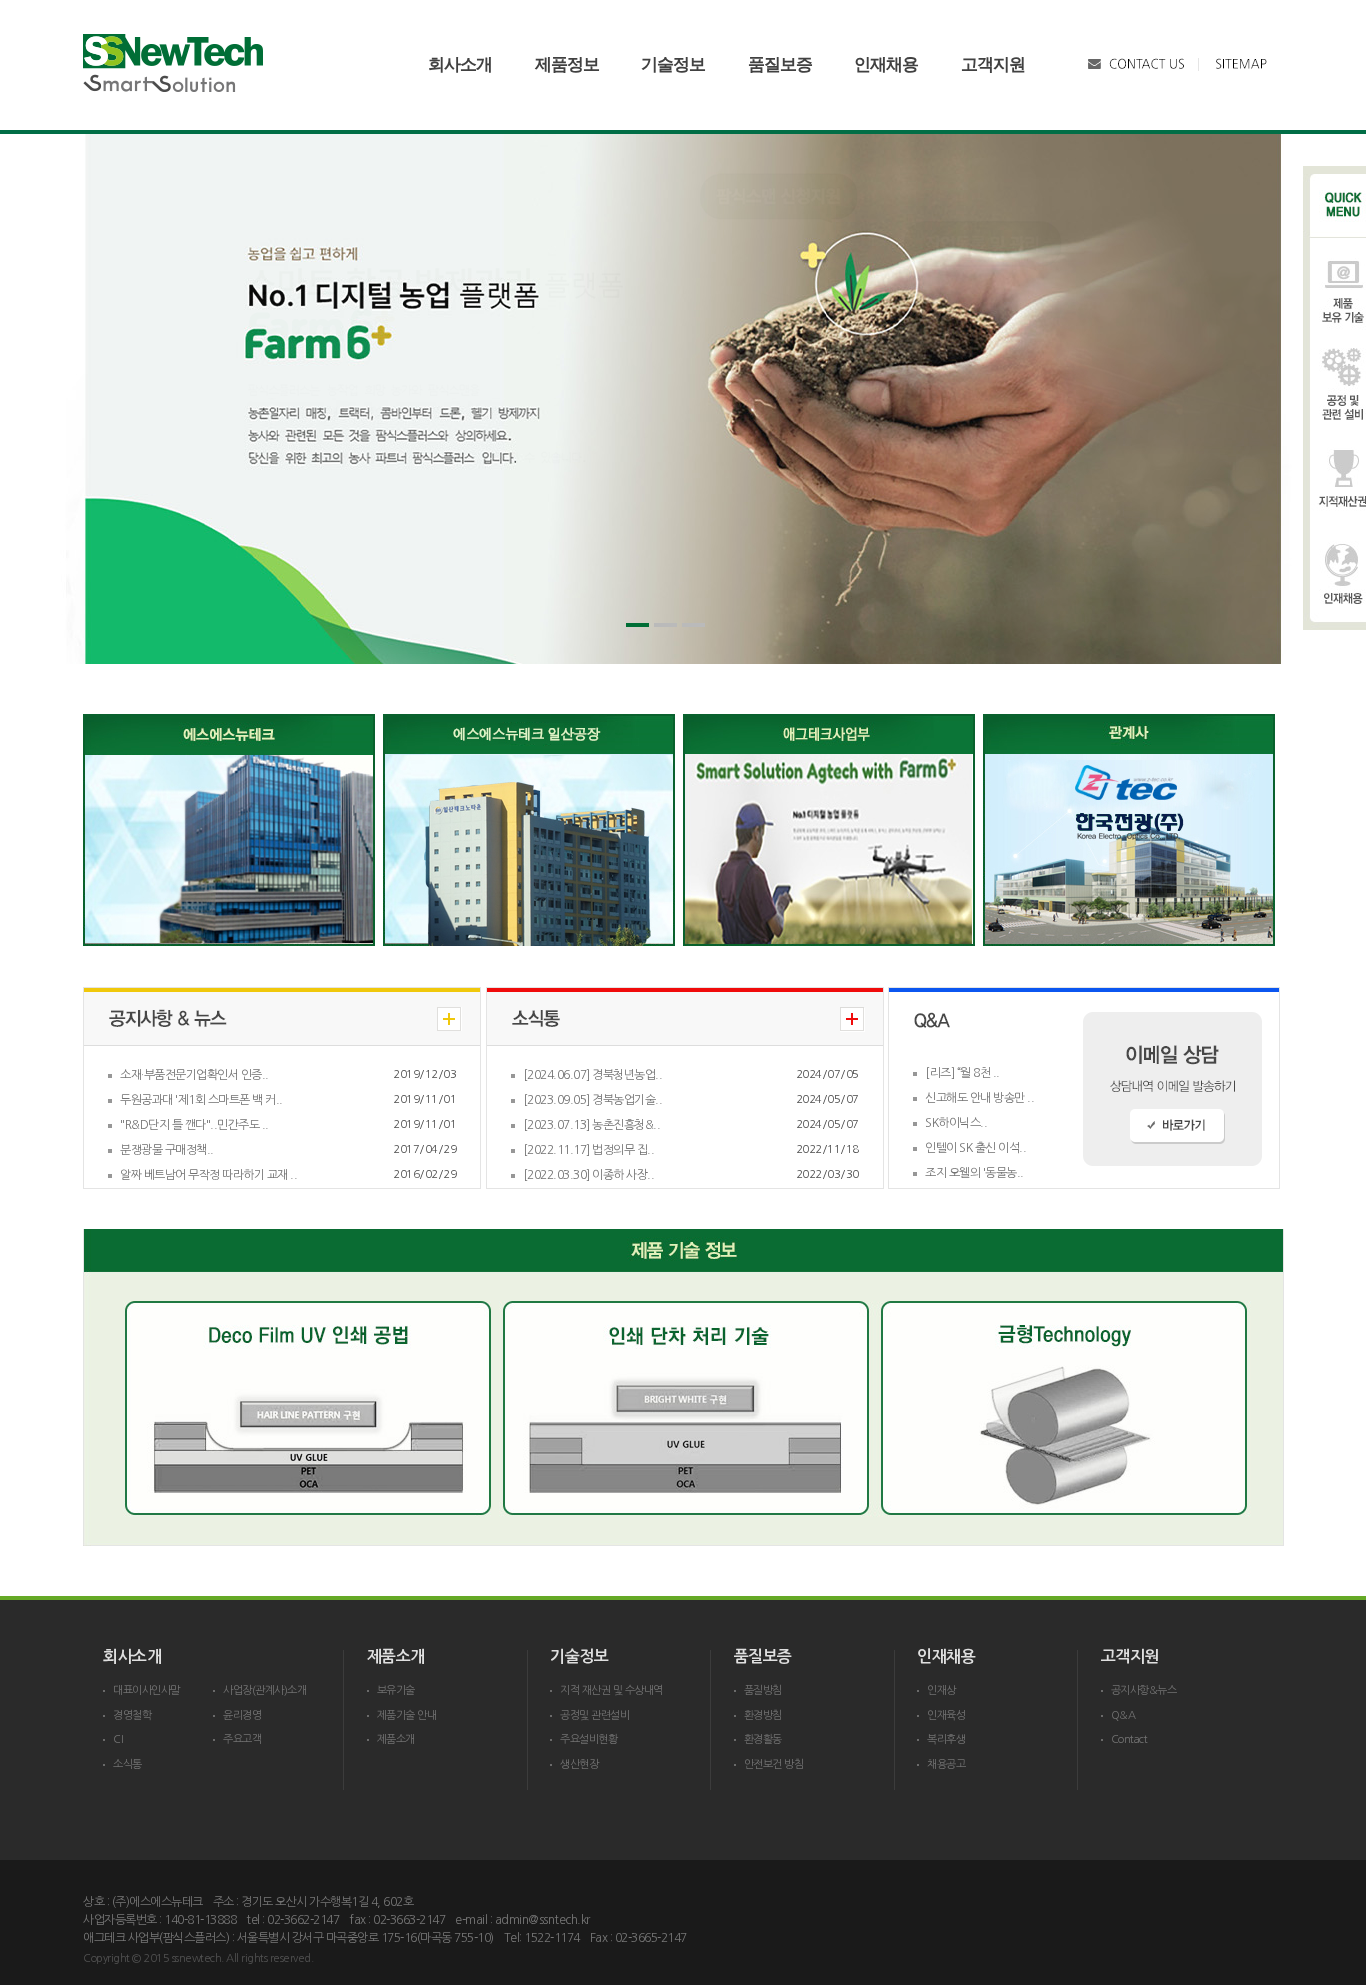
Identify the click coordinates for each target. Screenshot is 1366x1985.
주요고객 (242, 1739)
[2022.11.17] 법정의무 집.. (589, 1150)
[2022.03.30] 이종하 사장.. (589, 1175)
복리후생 (946, 1739)
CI (118, 1739)
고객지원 (993, 64)
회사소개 (460, 64)
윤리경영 (242, 1715)
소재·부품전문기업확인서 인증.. (194, 1075)
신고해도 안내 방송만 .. (979, 1098)
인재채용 (886, 64)
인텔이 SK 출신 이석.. (975, 1148)
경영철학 (132, 1715)
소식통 (127, 1764)
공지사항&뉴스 (1144, 1690)
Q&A (1123, 1715)
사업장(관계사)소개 (264, 1690)
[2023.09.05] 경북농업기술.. (593, 1100)
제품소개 (396, 1739)
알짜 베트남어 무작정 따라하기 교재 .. (208, 1175)
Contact (1129, 1739)
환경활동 (763, 1739)
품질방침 (763, 1690)
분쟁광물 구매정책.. (167, 1150)
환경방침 (763, 1715)
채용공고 (946, 1764)
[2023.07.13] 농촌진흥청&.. (592, 1125)
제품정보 (567, 64)
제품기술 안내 (407, 1715)
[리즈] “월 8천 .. (962, 1073)
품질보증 (780, 64)
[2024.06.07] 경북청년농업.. (593, 1075)
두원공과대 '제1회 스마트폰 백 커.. (201, 1100)
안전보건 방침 (774, 1764)
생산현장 (579, 1764)
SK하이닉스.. (956, 1123)
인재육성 (946, 1715)
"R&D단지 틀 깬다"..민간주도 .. (194, 1125)
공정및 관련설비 (594, 1715)
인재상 (941, 1690)
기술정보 (673, 64)
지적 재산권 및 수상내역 (611, 1690)
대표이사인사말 (146, 1690)
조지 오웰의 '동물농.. (974, 1173)
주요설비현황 (588, 1739)
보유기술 (396, 1690)
